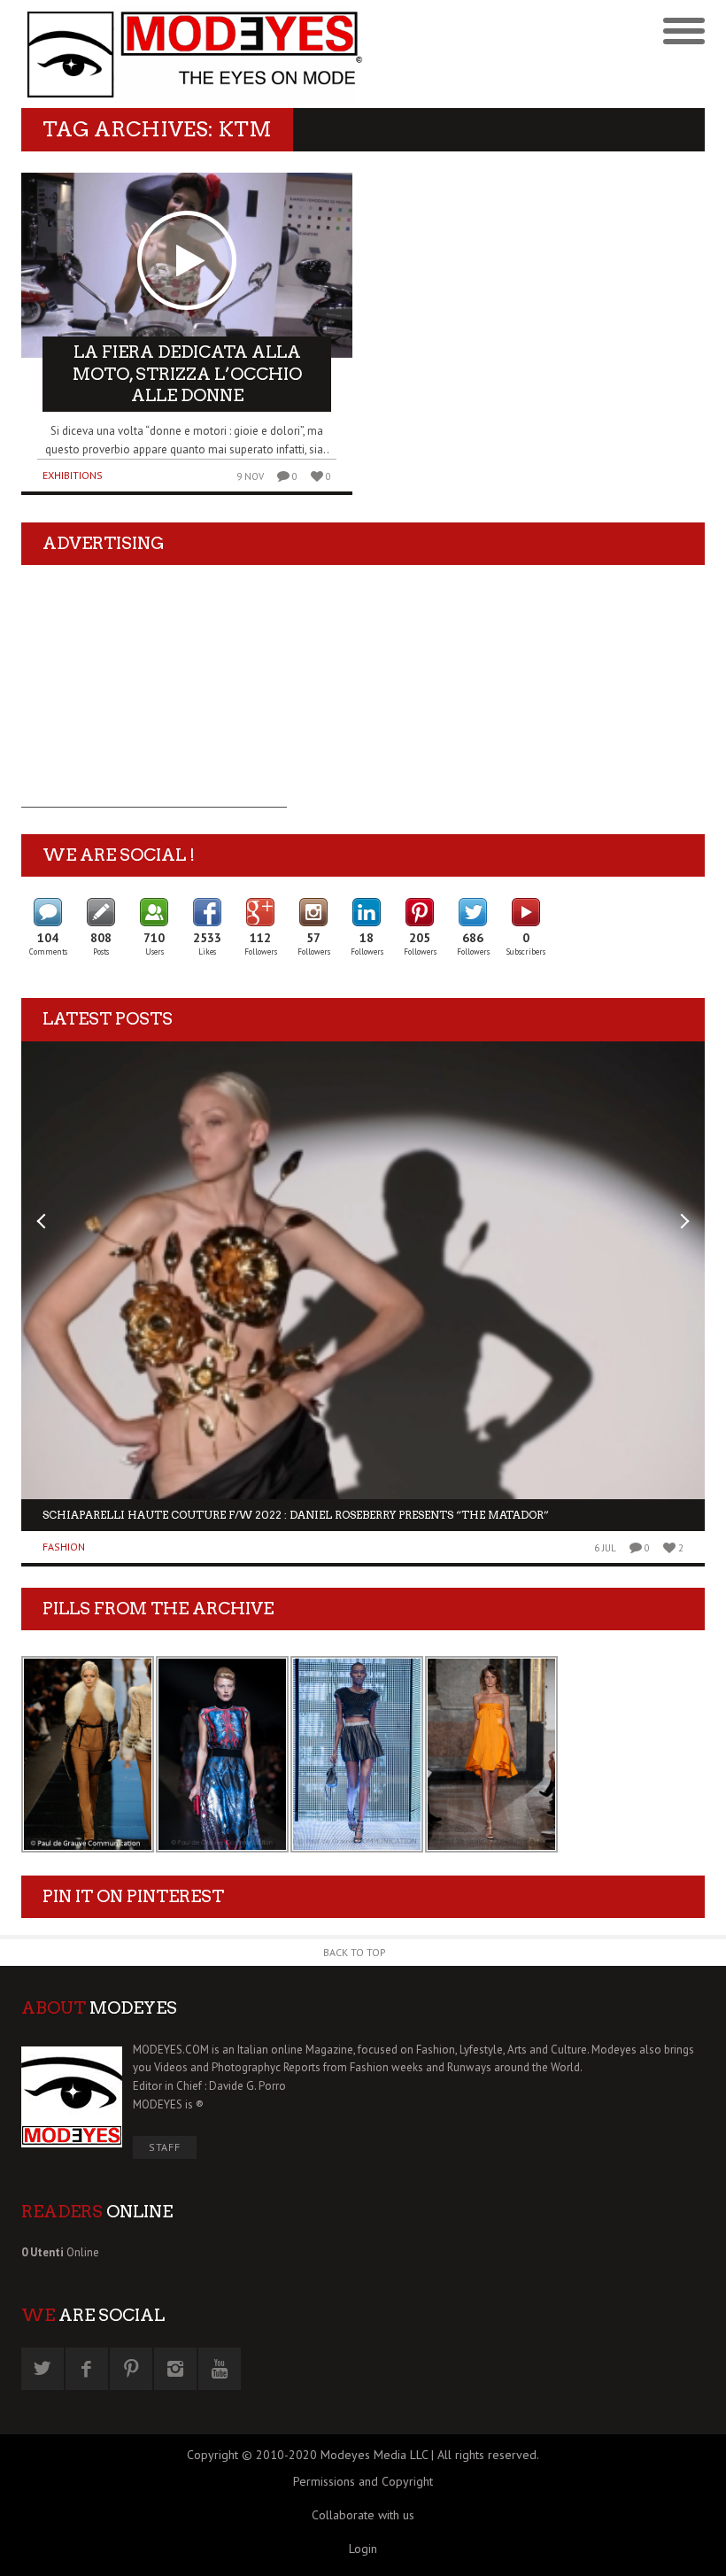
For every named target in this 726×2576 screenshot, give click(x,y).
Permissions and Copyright (363, 2481)
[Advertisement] (154, 697)
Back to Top (355, 1952)
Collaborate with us (363, 2515)
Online (60, 2252)
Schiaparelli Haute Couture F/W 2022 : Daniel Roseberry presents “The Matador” (296, 1515)
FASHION (64, 1547)
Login (363, 2549)
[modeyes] (192, 54)
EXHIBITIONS (73, 475)
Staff (165, 2147)
